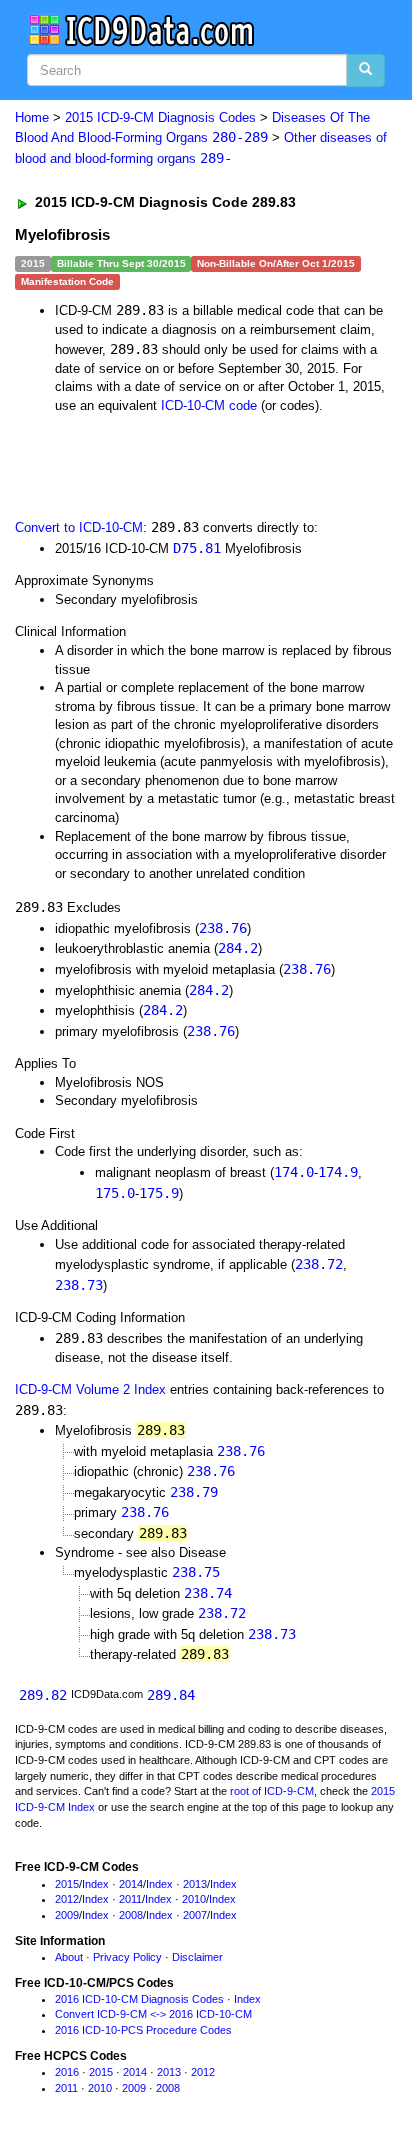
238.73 (79, 1285)
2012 (67, 1899)
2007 (195, 1915)
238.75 (196, 1572)
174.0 (294, 1172)
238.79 (194, 1492)
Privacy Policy (127, 1957)
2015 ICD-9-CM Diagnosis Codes (160, 117)
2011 (130, 1899)
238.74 (208, 1593)
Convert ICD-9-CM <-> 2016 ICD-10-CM (153, 2014)
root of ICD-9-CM (272, 1791)
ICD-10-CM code (209, 405)
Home (32, 117)
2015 (67, 1884)
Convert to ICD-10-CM (79, 527)
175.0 (115, 1193)
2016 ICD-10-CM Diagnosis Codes (139, 1999)
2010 (194, 1899)
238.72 (319, 1264)
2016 (67, 2072)
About (69, 1957)
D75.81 (197, 548)
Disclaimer (197, 1957)
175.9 (159, 1193)
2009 (67, 1915)
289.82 (43, 1695)
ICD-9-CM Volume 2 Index (90, 1389)
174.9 (338, 1172)
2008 (131, 1915)
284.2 (238, 948)
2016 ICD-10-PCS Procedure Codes (143, 2030)
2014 (131, 1884)
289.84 (171, 1695)
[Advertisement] (160, 465)
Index (95, 1884)
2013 (195, 1884)
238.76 (223, 928)
